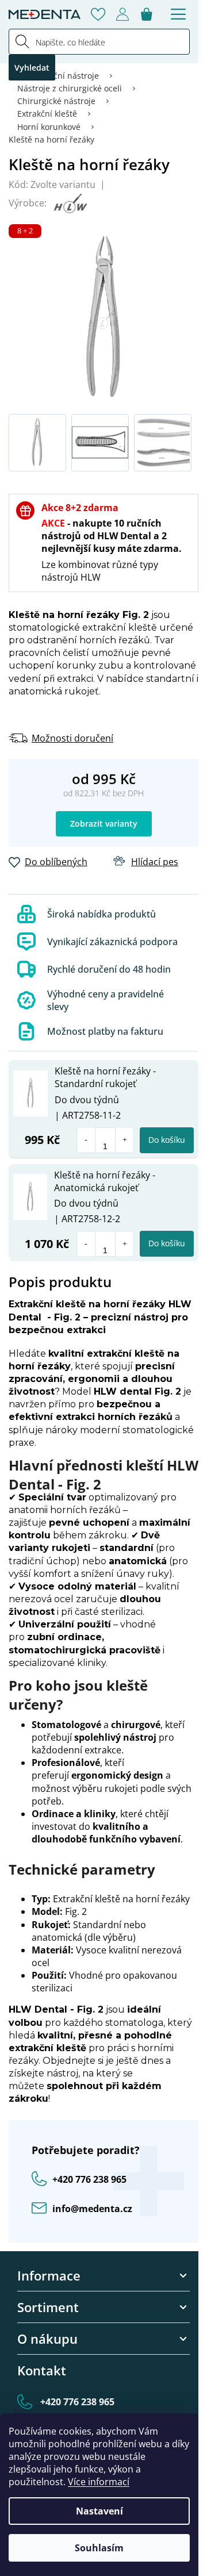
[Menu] (178, 14)
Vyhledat (32, 68)
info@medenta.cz (92, 2209)
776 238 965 (89, 2179)
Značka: (69, 203)
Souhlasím (99, 2548)
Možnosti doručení (72, 738)
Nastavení (99, 2511)
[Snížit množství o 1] (86, 1140)
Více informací (99, 2482)
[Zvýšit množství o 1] (124, 1140)
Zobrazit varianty (104, 824)
